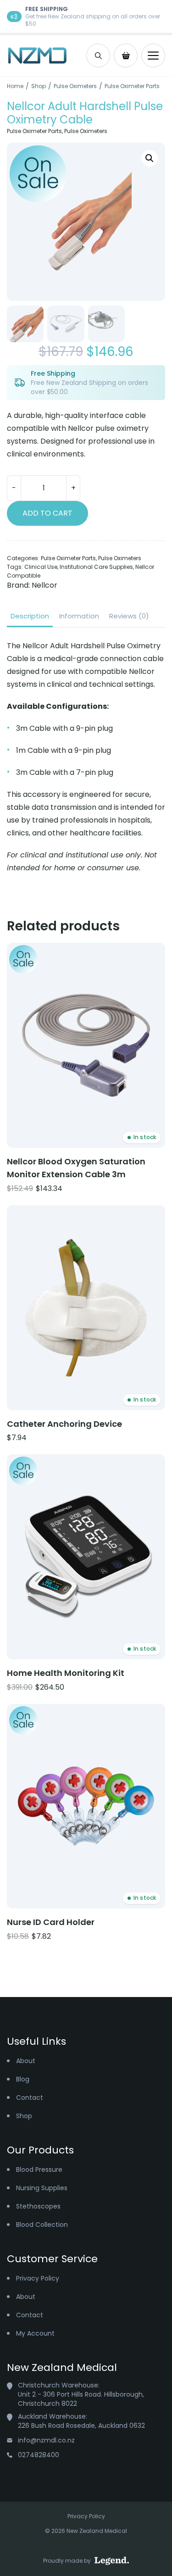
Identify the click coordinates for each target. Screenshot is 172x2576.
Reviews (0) (129, 616)
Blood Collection (42, 2225)
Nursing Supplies (42, 2188)
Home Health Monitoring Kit (66, 1673)
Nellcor (44, 585)
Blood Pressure (39, 2170)
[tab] (30, 616)
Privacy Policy (38, 2278)
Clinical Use (41, 567)
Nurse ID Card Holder (51, 1922)
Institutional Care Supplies (96, 567)
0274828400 (39, 2455)
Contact (30, 2098)
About (26, 2061)
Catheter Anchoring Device (64, 1424)
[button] (150, 158)
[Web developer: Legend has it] (112, 2561)
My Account (35, 2333)
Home (15, 86)
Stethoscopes (38, 2206)
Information (79, 616)
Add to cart (47, 513)
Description (30, 616)
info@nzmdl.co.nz (46, 2440)
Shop (39, 86)
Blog (23, 2079)
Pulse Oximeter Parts (132, 86)
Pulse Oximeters (75, 86)
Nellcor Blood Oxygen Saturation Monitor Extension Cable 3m (76, 1168)
